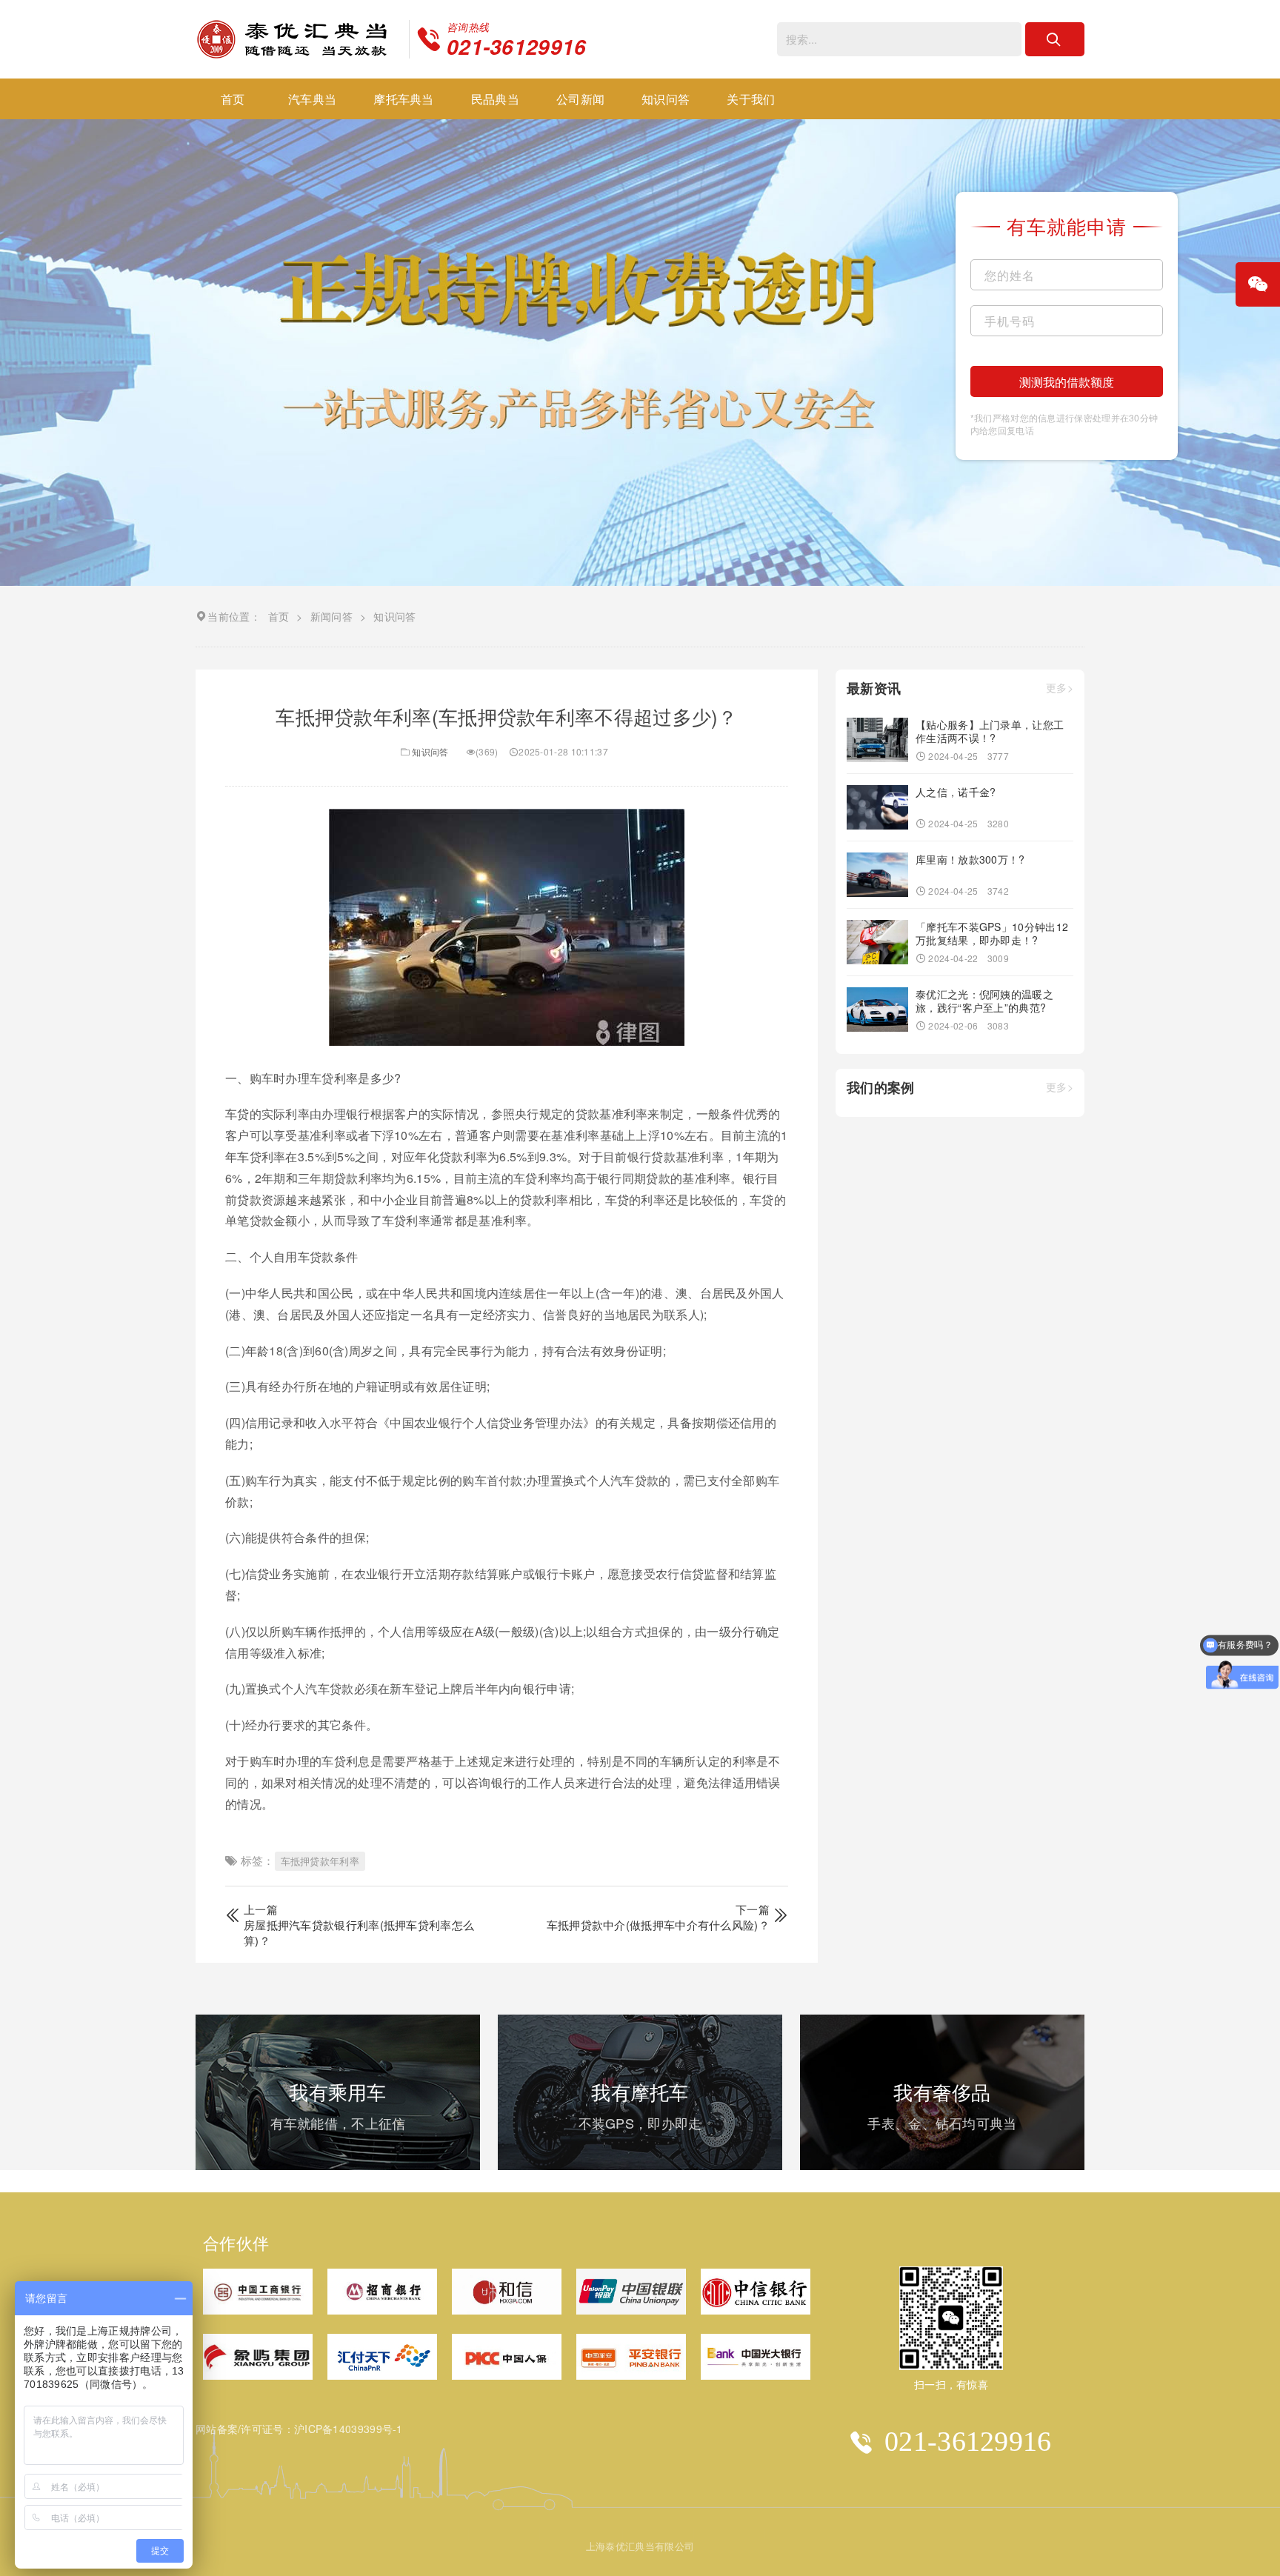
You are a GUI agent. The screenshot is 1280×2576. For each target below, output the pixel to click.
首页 (233, 99)
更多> (1060, 688)
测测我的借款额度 (1067, 382)
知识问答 (666, 99)
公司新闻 (580, 99)
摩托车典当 (404, 99)
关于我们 (751, 99)
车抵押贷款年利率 (320, 1861)
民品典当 (495, 99)
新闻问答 (331, 616)
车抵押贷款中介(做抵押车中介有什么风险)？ (658, 1925)
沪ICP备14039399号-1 (349, 2429)
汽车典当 (312, 99)
